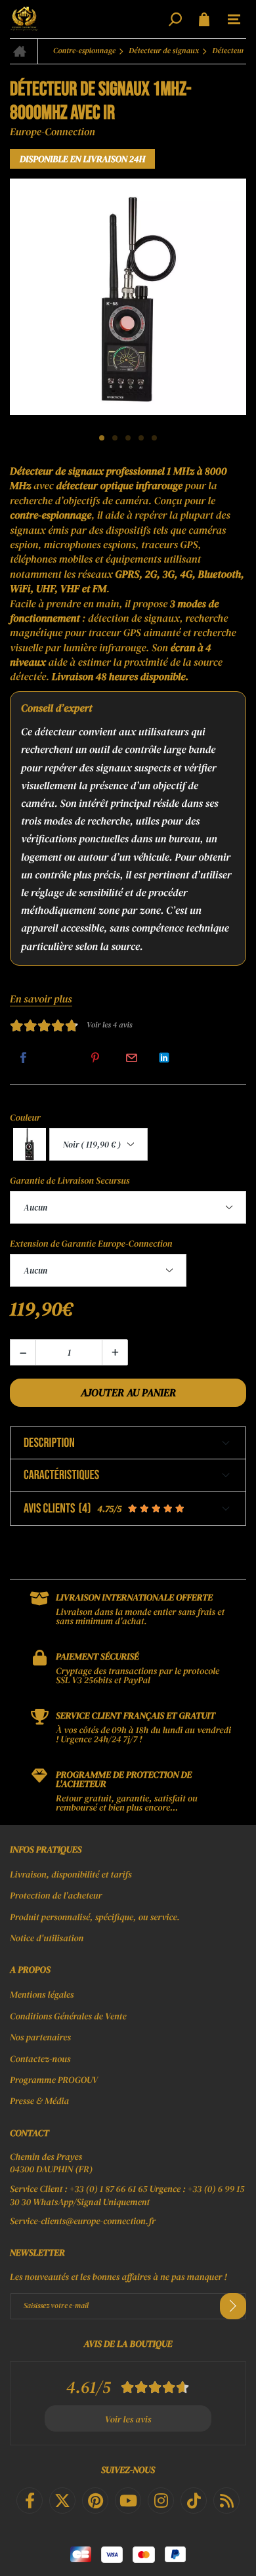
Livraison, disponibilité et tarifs (71, 1874)
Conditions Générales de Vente (68, 2016)
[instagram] (161, 2501)
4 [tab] (141, 438)
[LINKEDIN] (164, 1058)
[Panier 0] (204, 19)
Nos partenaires (40, 2037)
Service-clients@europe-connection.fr (83, 2221)
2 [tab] (115, 438)
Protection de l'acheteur (56, 1895)
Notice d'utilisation (47, 1938)
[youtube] (128, 2501)
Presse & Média (39, 2101)
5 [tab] (154, 438)
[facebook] (30, 2501)
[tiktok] (194, 2501)
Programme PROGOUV (54, 2080)
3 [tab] (128, 438)
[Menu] (234, 20)
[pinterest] (95, 2501)
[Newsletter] (233, 2306)
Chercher (176, 19)
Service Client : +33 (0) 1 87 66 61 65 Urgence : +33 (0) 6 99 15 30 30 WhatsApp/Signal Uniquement (127, 2196)
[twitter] (62, 2501)
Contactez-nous (40, 2059)
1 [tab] (102, 438)
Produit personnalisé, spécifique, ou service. (95, 1917)
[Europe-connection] (87, 19)
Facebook (23, 1058)
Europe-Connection (53, 132)
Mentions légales (42, 1994)
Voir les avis (128, 2419)
